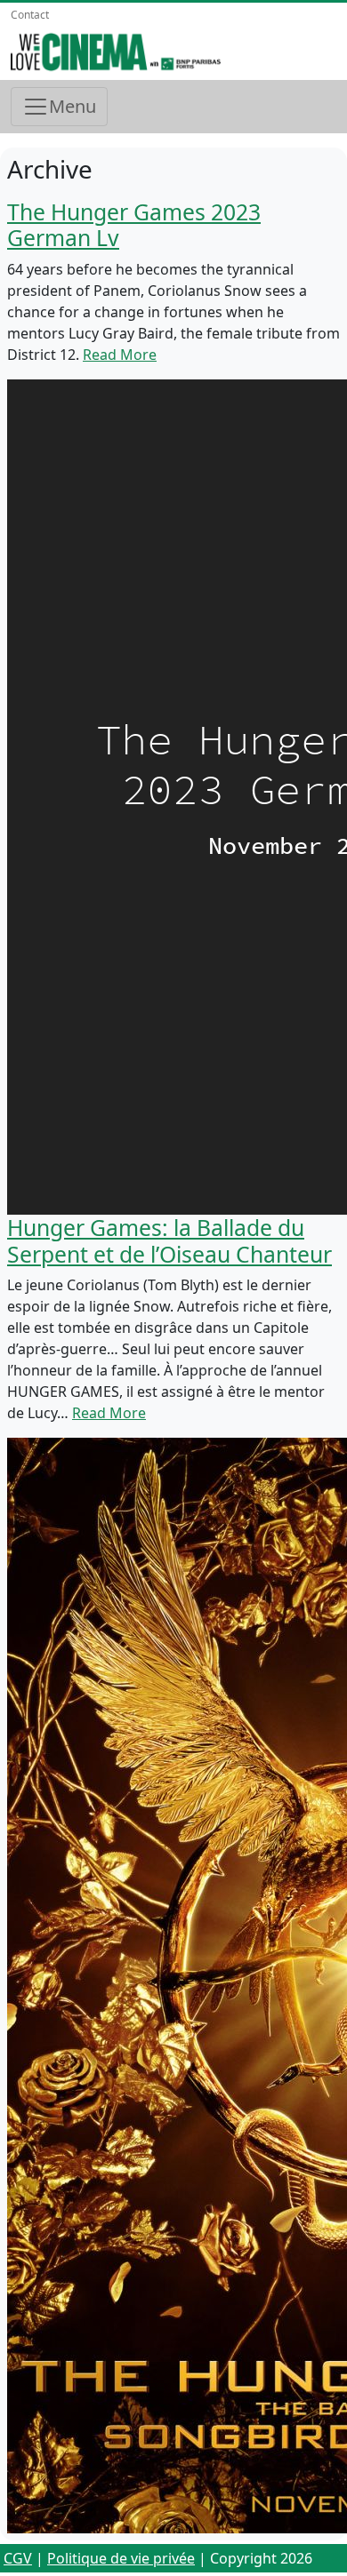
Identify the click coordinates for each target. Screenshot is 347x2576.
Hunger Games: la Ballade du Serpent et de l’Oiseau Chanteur (169, 1241)
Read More (120, 355)
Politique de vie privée (121, 2558)
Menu (73, 106)
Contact (30, 15)
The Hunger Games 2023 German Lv (134, 225)
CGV (18, 2558)
